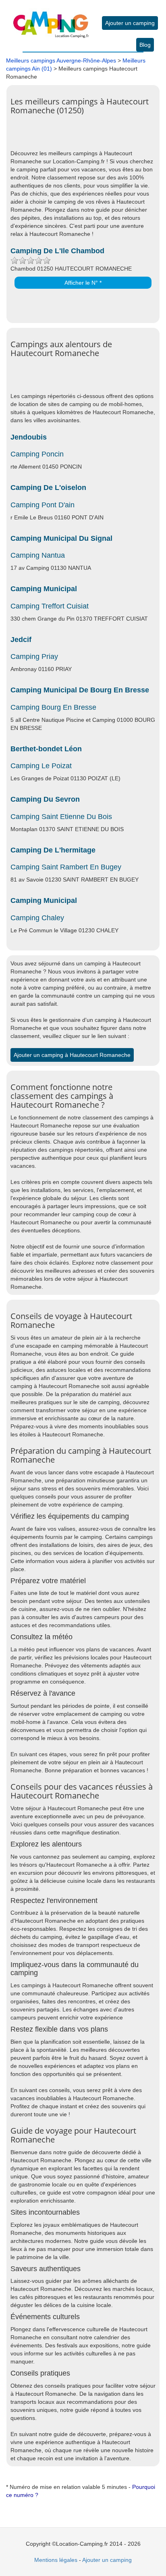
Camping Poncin (37, 454)
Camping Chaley (37, 918)
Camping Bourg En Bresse (53, 707)
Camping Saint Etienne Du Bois (61, 817)
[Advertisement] (88, 137)
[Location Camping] (51, 19)
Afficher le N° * (83, 283)
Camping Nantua (38, 555)
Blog (145, 45)
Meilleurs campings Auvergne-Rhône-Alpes (61, 60)
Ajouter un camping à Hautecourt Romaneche (72, 1055)
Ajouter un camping (130, 23)
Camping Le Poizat (41, 766)
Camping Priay (34, 657)
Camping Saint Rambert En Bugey (66, 867)
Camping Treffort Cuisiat (50, 606)
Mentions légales (56, 2560)
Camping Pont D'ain (43, 505)
